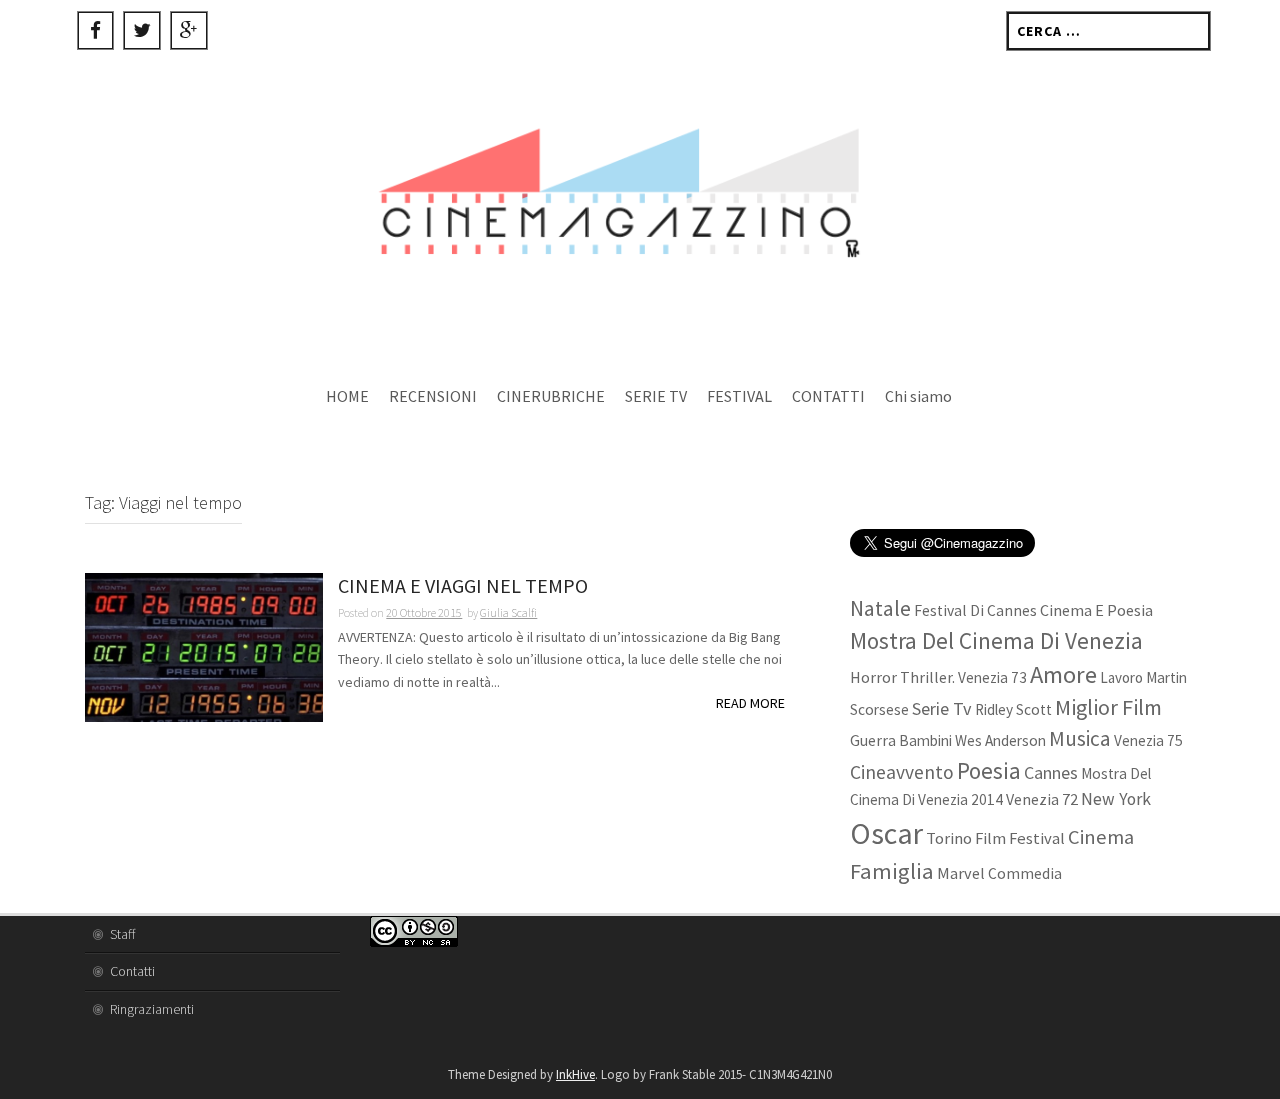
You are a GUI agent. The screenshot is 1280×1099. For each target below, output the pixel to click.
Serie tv (942, 708)
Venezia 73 (992, 677)
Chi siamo (918, 396)
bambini (925, 740)
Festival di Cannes (975, 610)
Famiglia (892, 871)
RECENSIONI (433, 396)
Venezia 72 (1042, 799)
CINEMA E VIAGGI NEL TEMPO (463, 586)
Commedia (1025, 873)
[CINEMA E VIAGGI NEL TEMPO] (204, 646)
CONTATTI (828, 396)
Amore (1063, 674)
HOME (347, 396)
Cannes (1051, 772)
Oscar (886, 833)
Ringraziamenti (152, 1009)
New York (1116, 799)
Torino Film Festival (995, 838)
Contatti (132, 971)
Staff (122, 934)
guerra (873, 740)
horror (873, 677)
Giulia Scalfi (508, 612)
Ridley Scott (1013, 709)
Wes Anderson (1000, 740)
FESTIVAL (739, 396)
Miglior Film (1108, 707)
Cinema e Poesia (1096, 610)
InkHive (575, 1074)
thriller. (927, 677)
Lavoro (1121, 677)
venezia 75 (1148, 740)
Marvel (961, 873)
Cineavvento (902, 772)
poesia (989, 770)
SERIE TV (656, 396)
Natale (880, 608)
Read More (750, 703)
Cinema (1101, 837)
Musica (1080, 738)
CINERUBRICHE (551, 396)
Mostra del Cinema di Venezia (996, 640)
